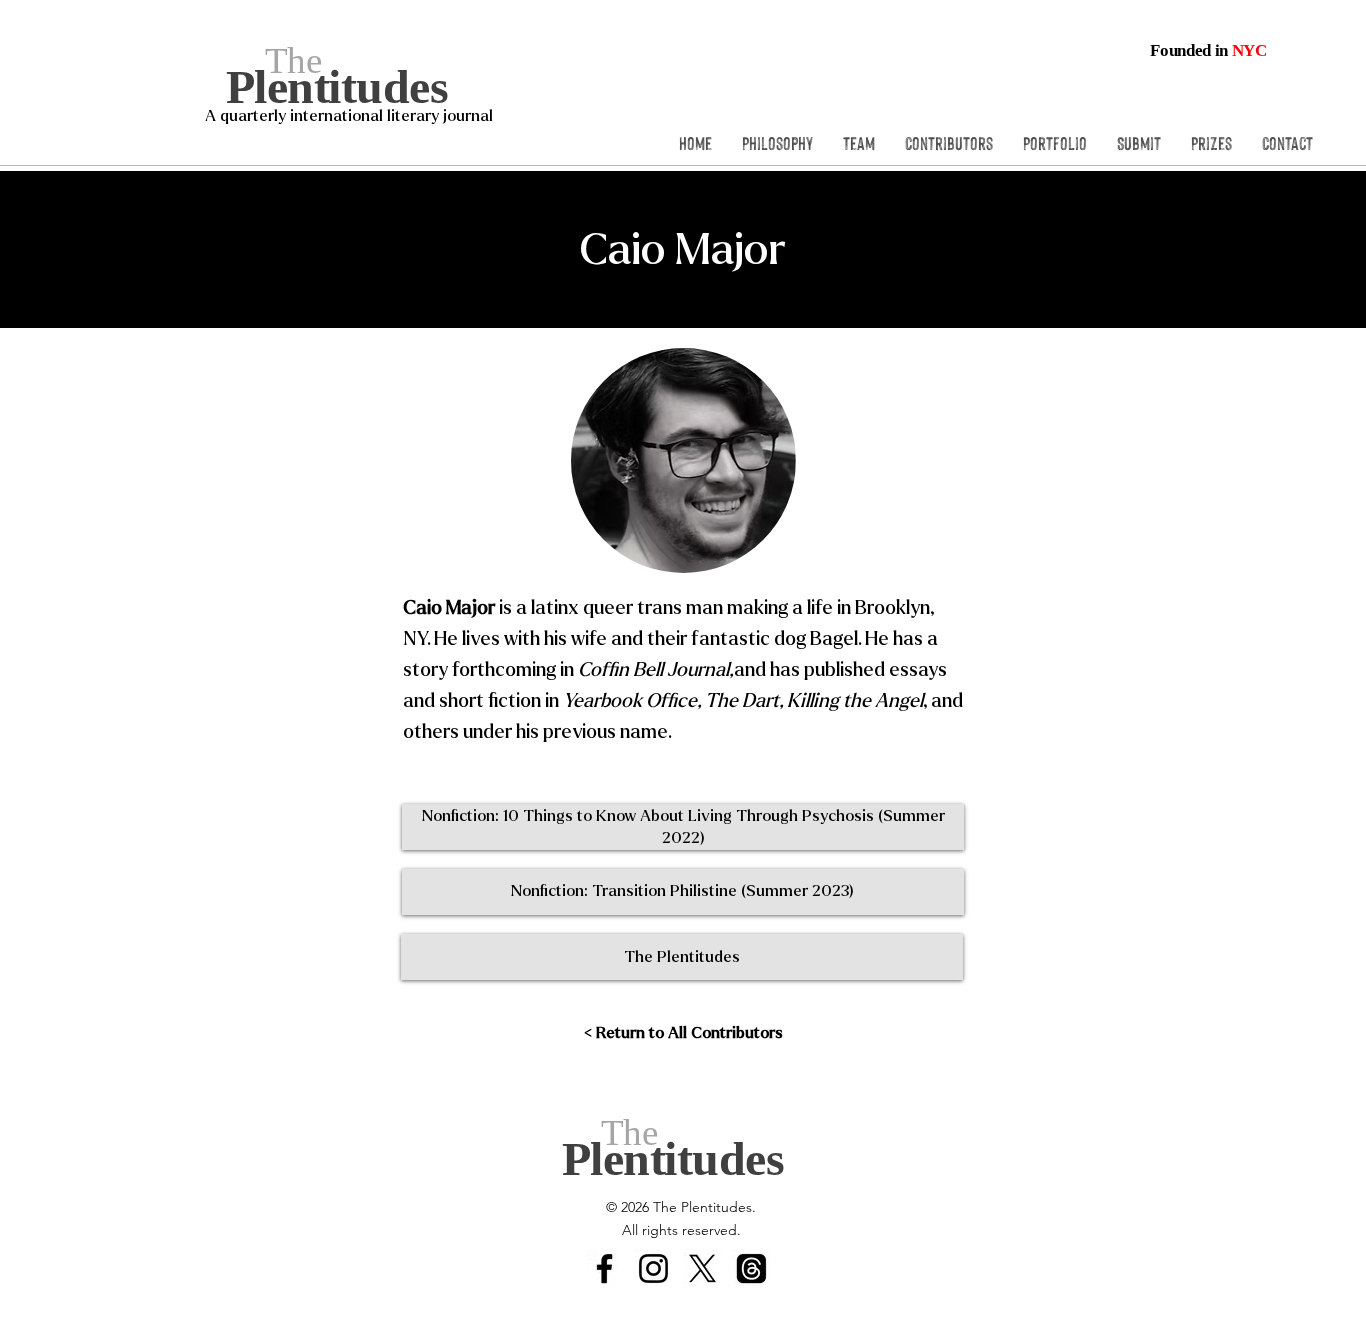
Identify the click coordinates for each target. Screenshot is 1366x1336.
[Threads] (751, 1268)
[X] (702, 1268)
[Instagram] (653, 1268)
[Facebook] (604, 1268)
